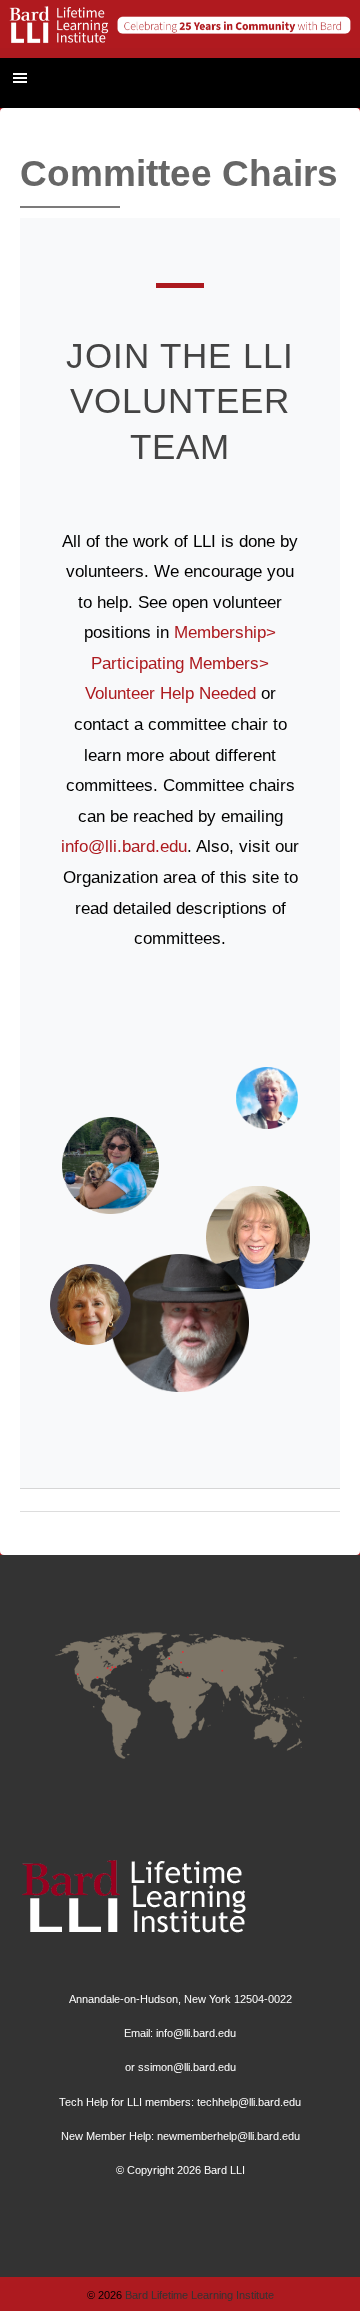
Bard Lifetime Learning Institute (198, 2295)
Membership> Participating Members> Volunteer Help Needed (181, 663)
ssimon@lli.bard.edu (187, 2067)
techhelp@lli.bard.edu (249, 2102)
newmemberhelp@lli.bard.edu (228, 2136)
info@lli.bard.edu (124, 846)
